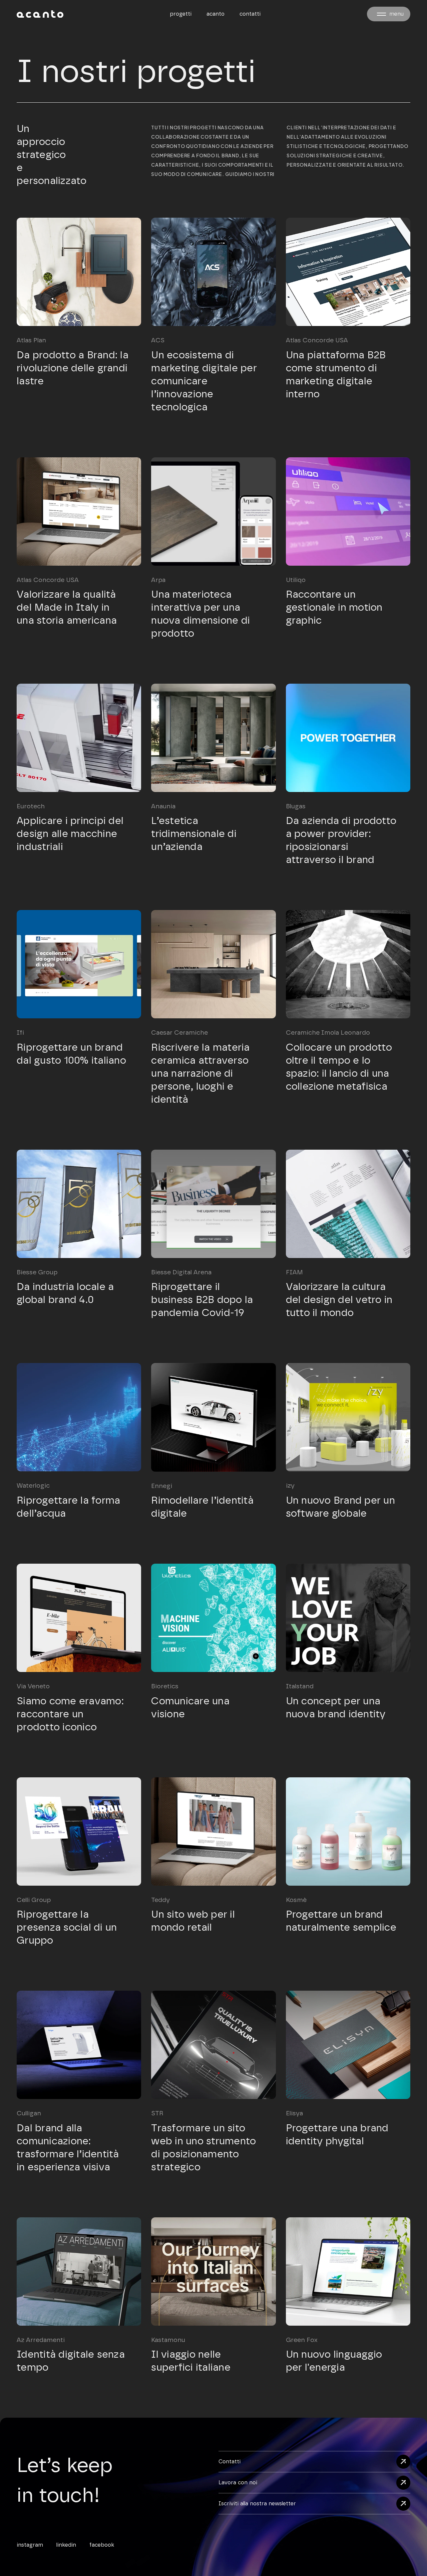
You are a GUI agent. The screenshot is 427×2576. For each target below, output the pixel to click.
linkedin (66, 2545)
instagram (30, 2545)
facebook (102, 2545)
